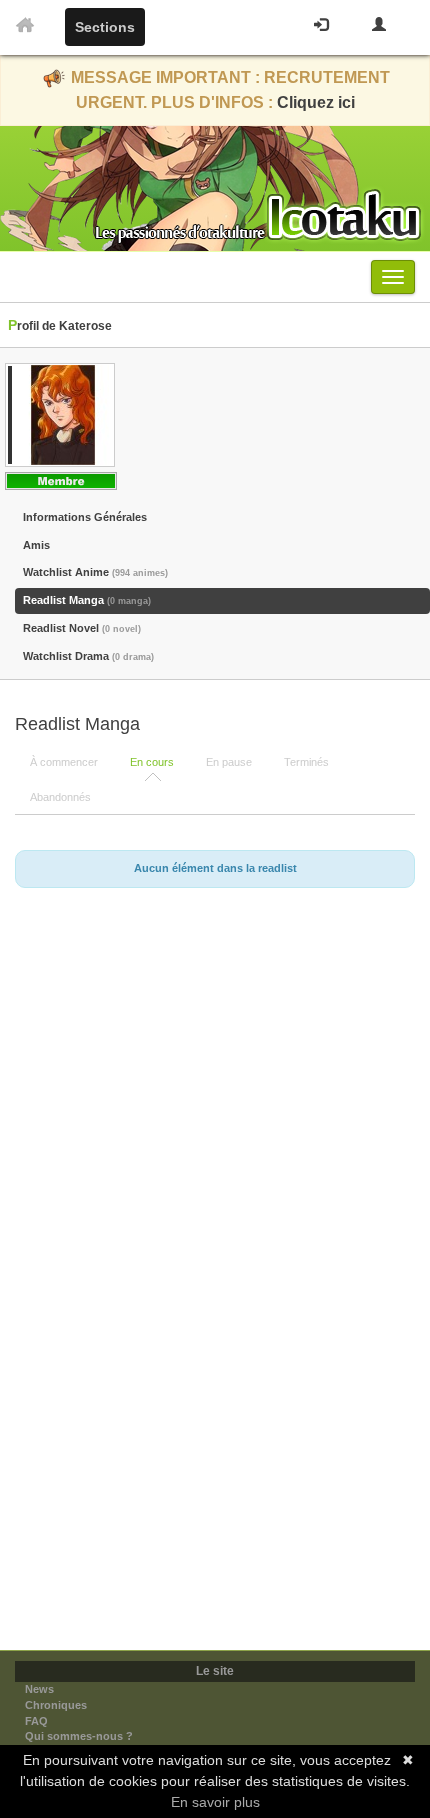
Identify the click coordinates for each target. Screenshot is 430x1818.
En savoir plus (215, 1802)
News (39, 1689)
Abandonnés (60, 797)
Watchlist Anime (95, 572)
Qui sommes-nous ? (79, 1736)
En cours (152, 762)
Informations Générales (85, 517)
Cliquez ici (316, 102)
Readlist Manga (87, 600)
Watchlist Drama (88, 656)
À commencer (64, 762)
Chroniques (56, 1705)
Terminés (306, 762)
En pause (229, 762)
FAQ (36, 1721)
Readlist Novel (82, 628)
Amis (36, 545)
